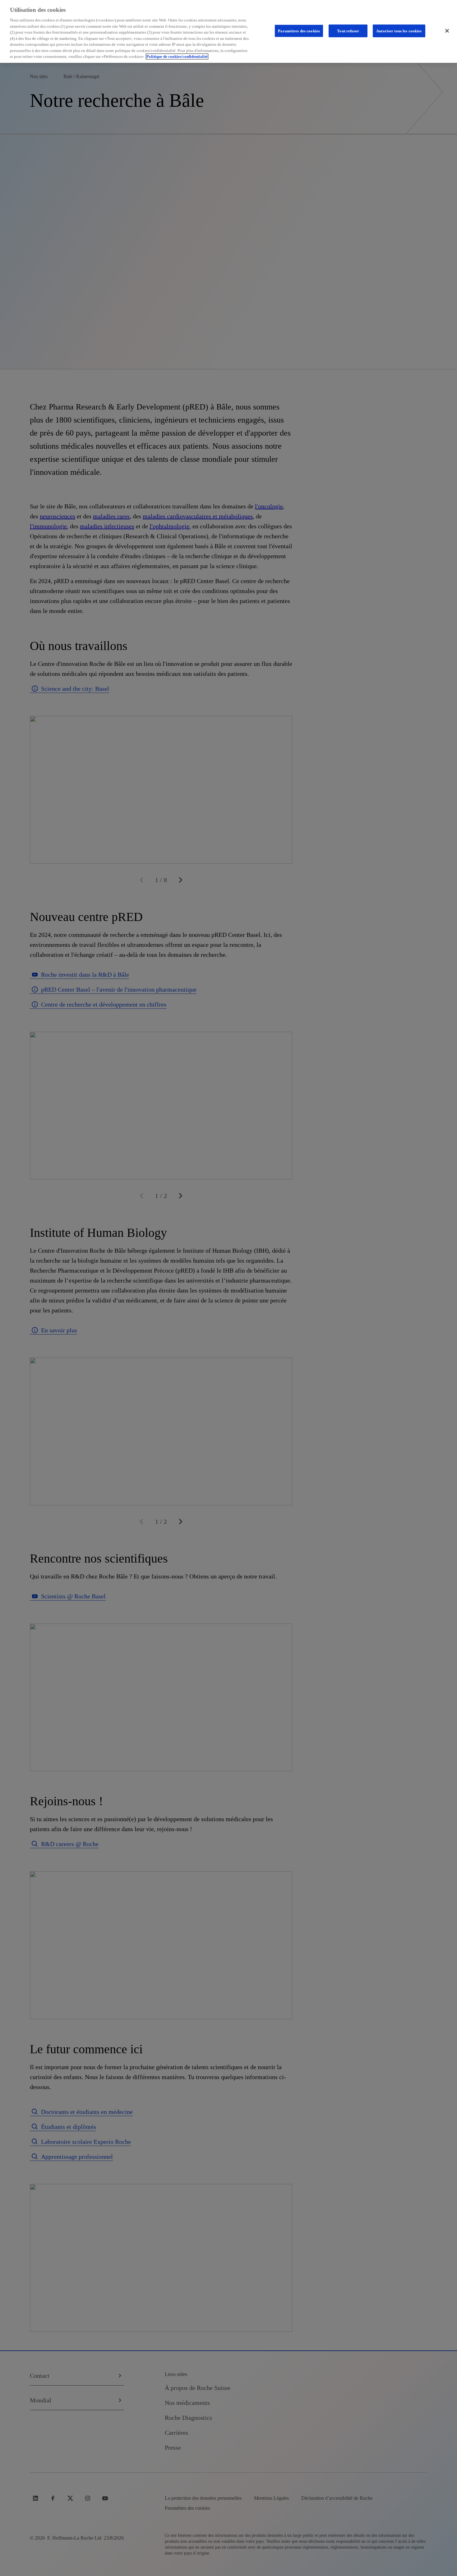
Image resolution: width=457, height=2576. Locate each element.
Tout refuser (348, 31)
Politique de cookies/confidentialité (177, 56)
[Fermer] (447, 31)
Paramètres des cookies (299, 31)
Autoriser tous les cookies (399, 31)
